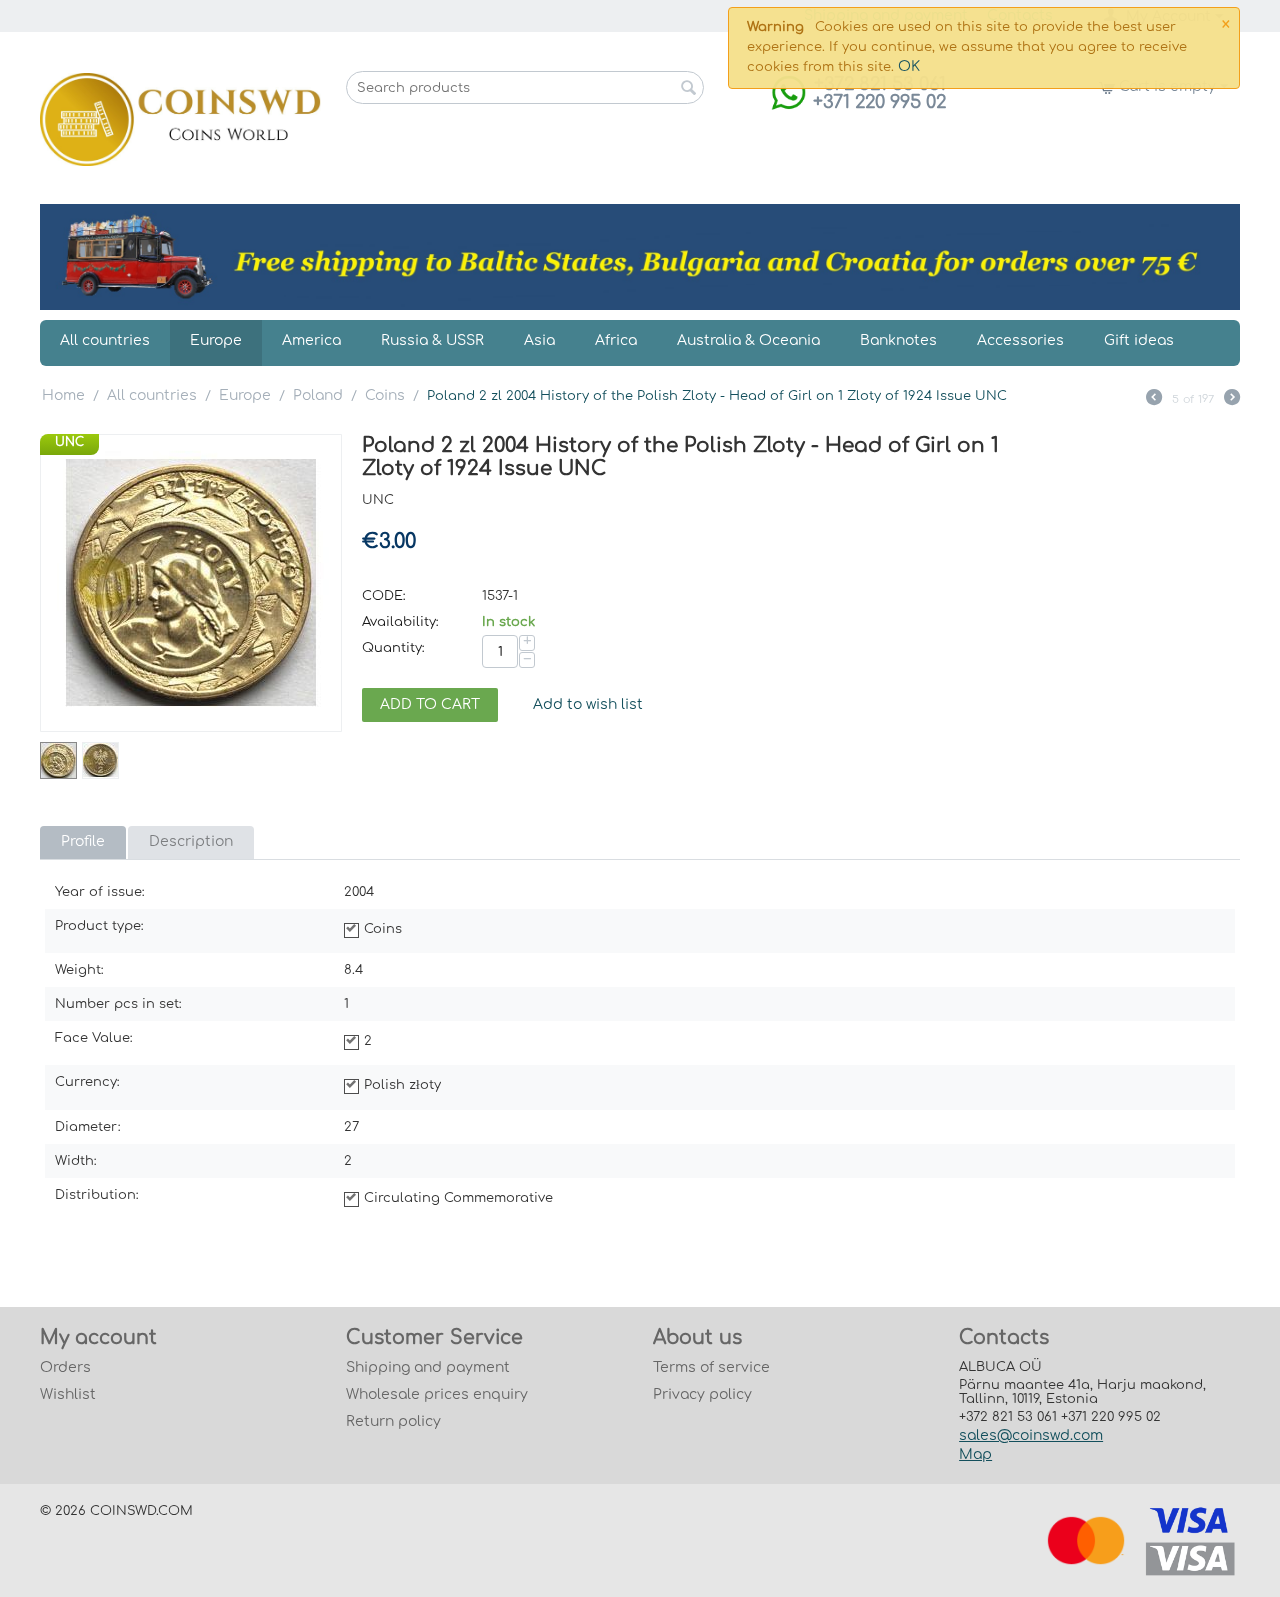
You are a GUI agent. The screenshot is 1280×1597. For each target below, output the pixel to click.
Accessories (1020, 340)
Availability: (400, 622)
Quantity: (393, 648)
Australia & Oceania (748, 340)
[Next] (1232, 399)
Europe (216, 340)
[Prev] (1154, 399)
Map (975, 1454)
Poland (318, 395)
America (311, 340)
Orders (65, 1367)
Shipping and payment (428, 1367)
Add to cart (430, 704)
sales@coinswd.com (1031, 1435)
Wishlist (68, 1394)
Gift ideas (1139, 340)
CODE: (384, 596)
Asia (539, 340)
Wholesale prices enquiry (437, 1394)
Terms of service (711, 1367)
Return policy (393, 1421)
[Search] (689, 89)
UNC (69, 442)
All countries (105, 340)
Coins (385, 395)
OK (909, 66)
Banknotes (898, 340)
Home (63, 395)
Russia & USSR (432, 340)
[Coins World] (180, 119)
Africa (616, 340)
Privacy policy (702, 1394)
